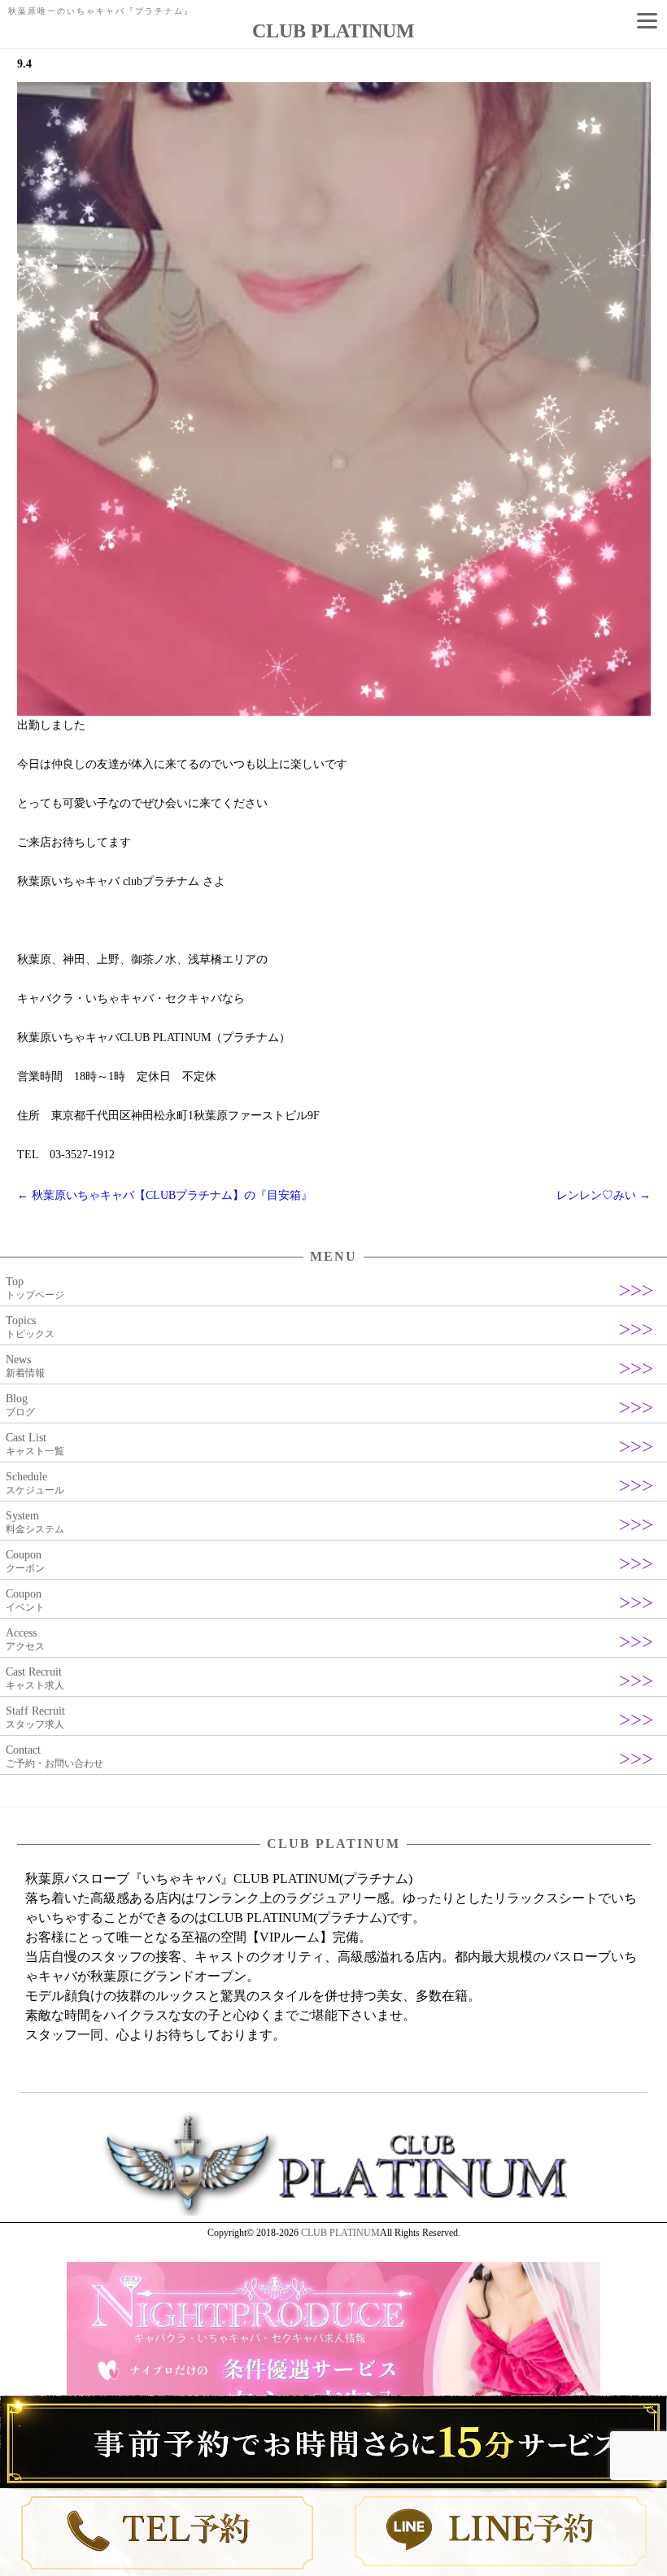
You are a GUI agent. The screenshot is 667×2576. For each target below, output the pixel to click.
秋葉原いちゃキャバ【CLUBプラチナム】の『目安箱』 (165, 1195)
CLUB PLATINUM (340, 2233)
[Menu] (647, 20)
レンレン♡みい (604, 1195)
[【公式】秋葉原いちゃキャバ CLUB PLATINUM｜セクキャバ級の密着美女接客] (333, 2212)
